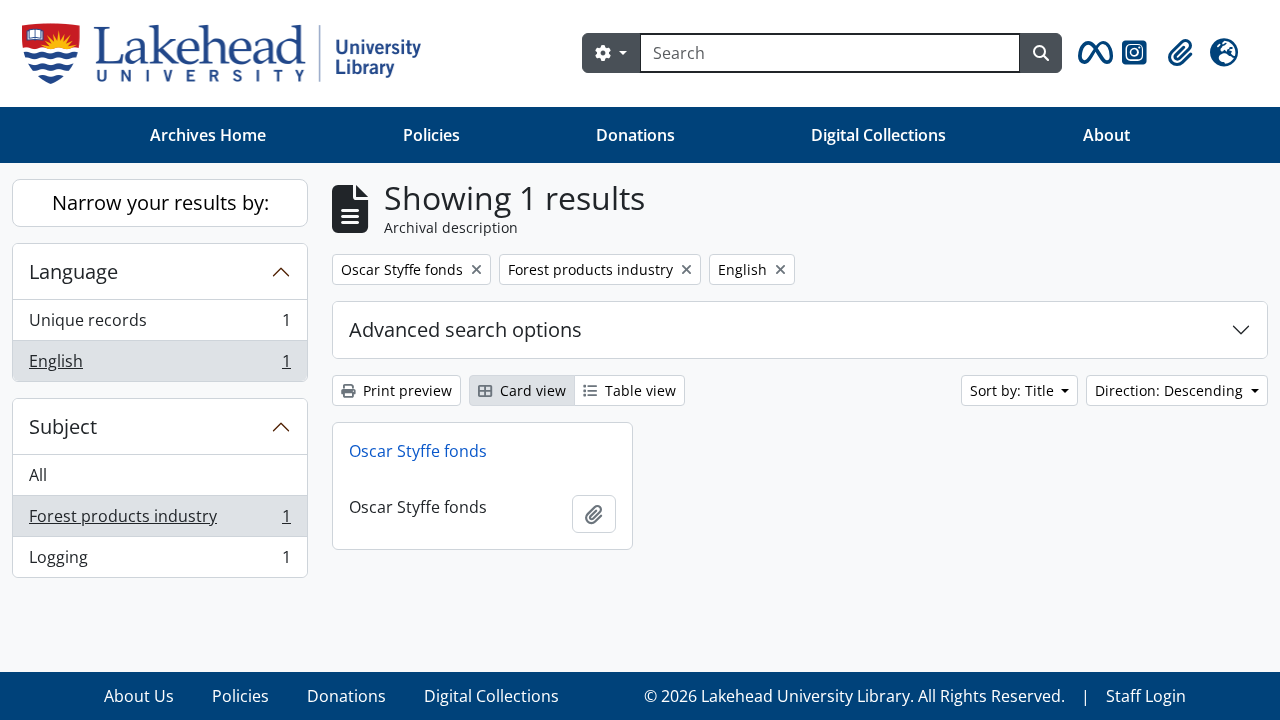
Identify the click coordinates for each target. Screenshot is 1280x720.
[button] (1092, 53)
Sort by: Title (1014, 390)
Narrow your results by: (160, 202)
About (1106, 135)
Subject (63, 426)
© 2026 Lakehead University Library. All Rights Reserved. (854, 696)
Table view (638, 390)
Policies (431, 135)
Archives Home (208, 135)
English (159, 365)
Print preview (405, 390)
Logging (159, 561)
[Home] (229, 53)
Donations (635, 135)
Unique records (159, 325)
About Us (139, 696)
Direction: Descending (1171, 390)
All (38, 475)
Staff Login (1146, 696)
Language (73, 271)
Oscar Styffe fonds (418, 451)
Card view (531, 390)
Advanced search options (465, 329)
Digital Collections (878, 135)
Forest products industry (159, 521)
